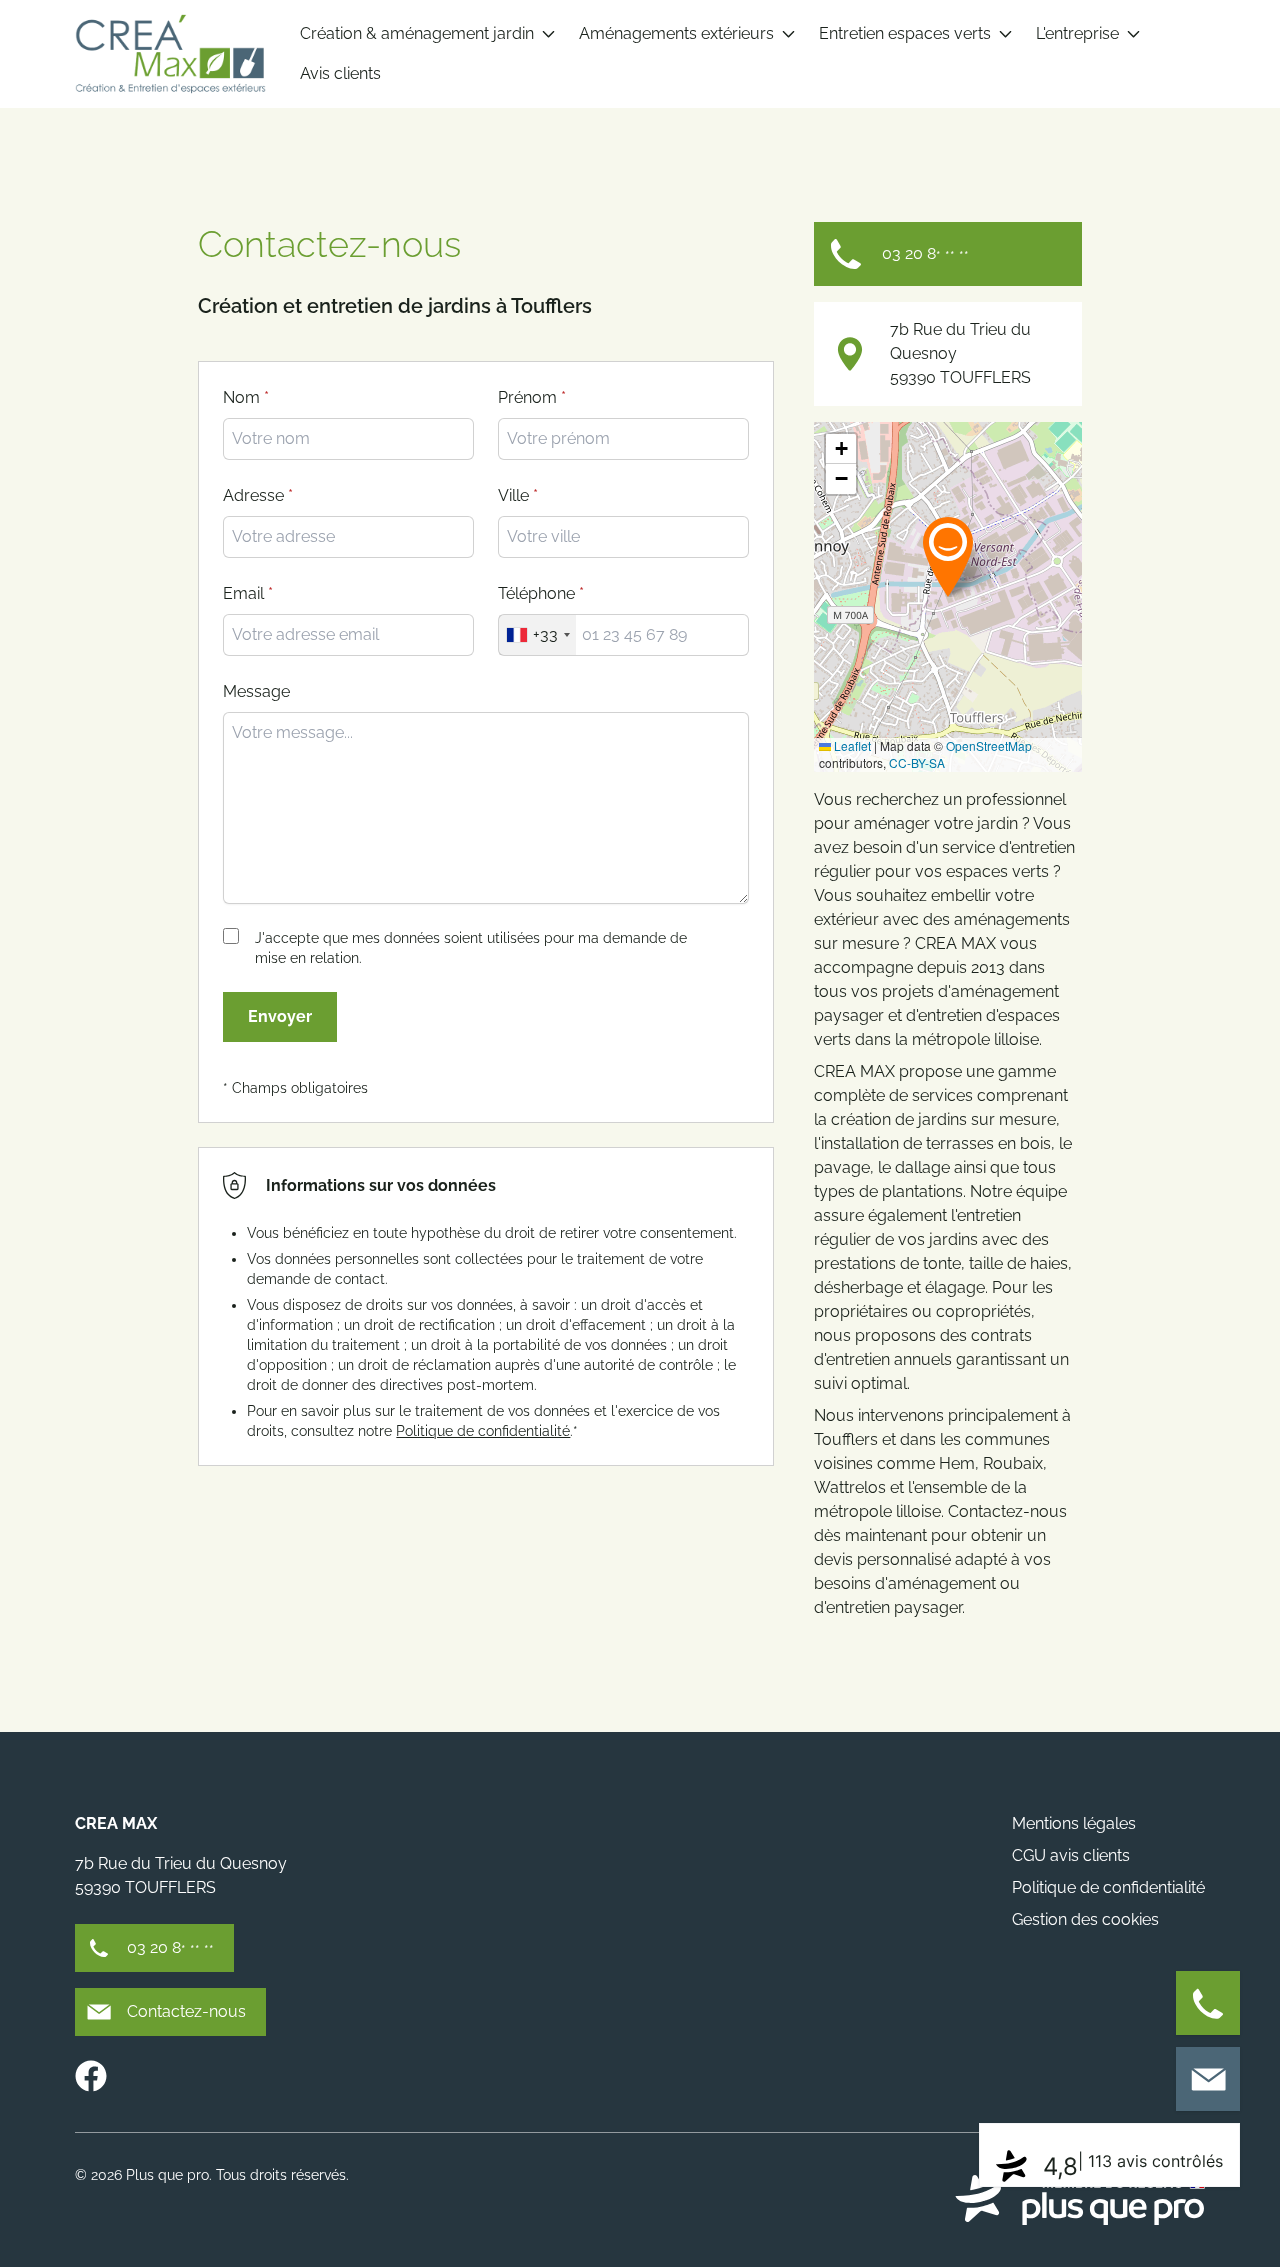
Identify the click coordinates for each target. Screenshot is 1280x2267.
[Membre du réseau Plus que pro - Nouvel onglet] (1080, 2200)
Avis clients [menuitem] (340, 73)
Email (243, 593)
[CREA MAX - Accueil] (170, 54)
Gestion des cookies (1085, 1919)
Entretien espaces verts (905, 33)
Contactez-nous (186, 2011)
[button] (948, 556)
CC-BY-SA (917, 762)
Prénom (527, 397)
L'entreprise (1077, 33)
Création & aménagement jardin (417, 33)
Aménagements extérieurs (676, 33)
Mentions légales (1074, 1823)
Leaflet (851, 745)
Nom (241, 397)
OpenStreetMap (989, 745)
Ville (513, 495)
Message (256, 691)
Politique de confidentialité (483, 1431)
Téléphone (536, 593)
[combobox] (623, 537)
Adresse (253, 495)
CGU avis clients (1071, 1855)
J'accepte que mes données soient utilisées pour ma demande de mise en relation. (471, 948)
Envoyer (280, 1016)
